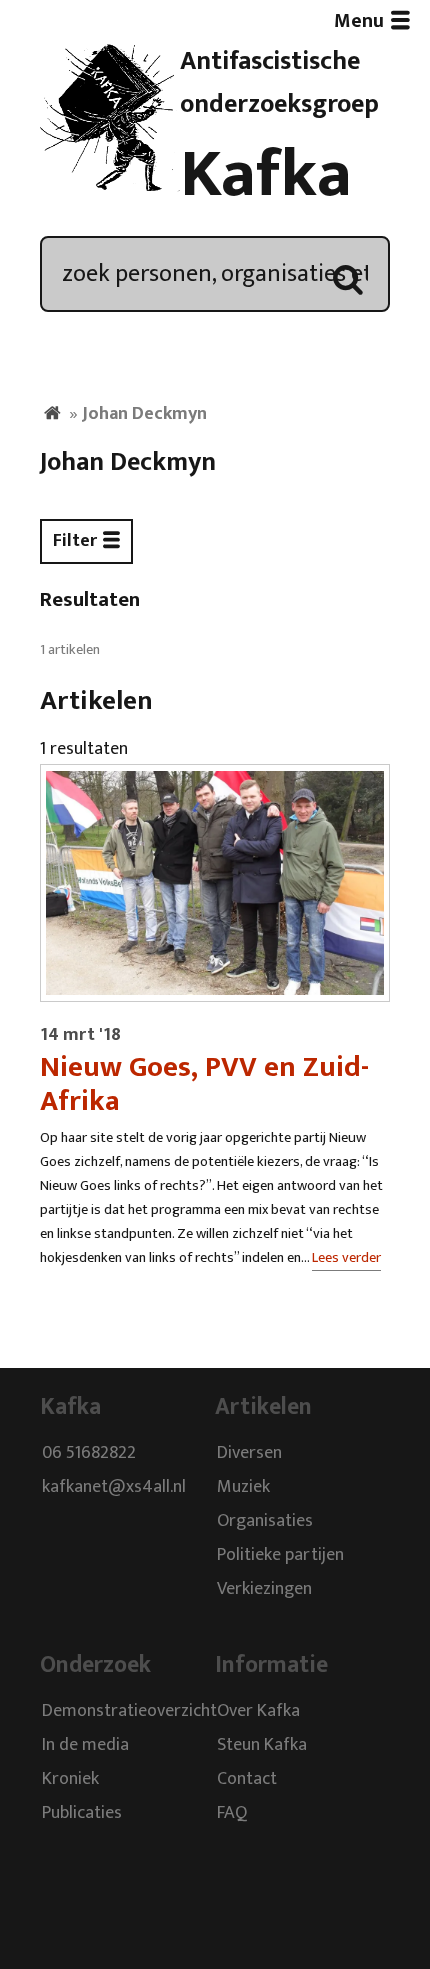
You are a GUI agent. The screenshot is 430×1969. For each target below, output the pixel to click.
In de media (85, 1745)
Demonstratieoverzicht (129, 1711)
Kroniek (70, 1779)
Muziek (243, 1488)
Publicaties (82, 1813)
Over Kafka (258, 1711)
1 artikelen (70, 650)
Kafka (266, 175)
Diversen (249, 1454)
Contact (247, 1779)
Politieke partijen (280, 1556)
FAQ (232, 1813)
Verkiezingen (264, 1590)
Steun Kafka (262, 1745)
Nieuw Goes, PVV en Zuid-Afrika (204, 1084)
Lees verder (346, 1258)
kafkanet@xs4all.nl (114, 1488)
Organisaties (265, 1522)
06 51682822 (89, 1454)
